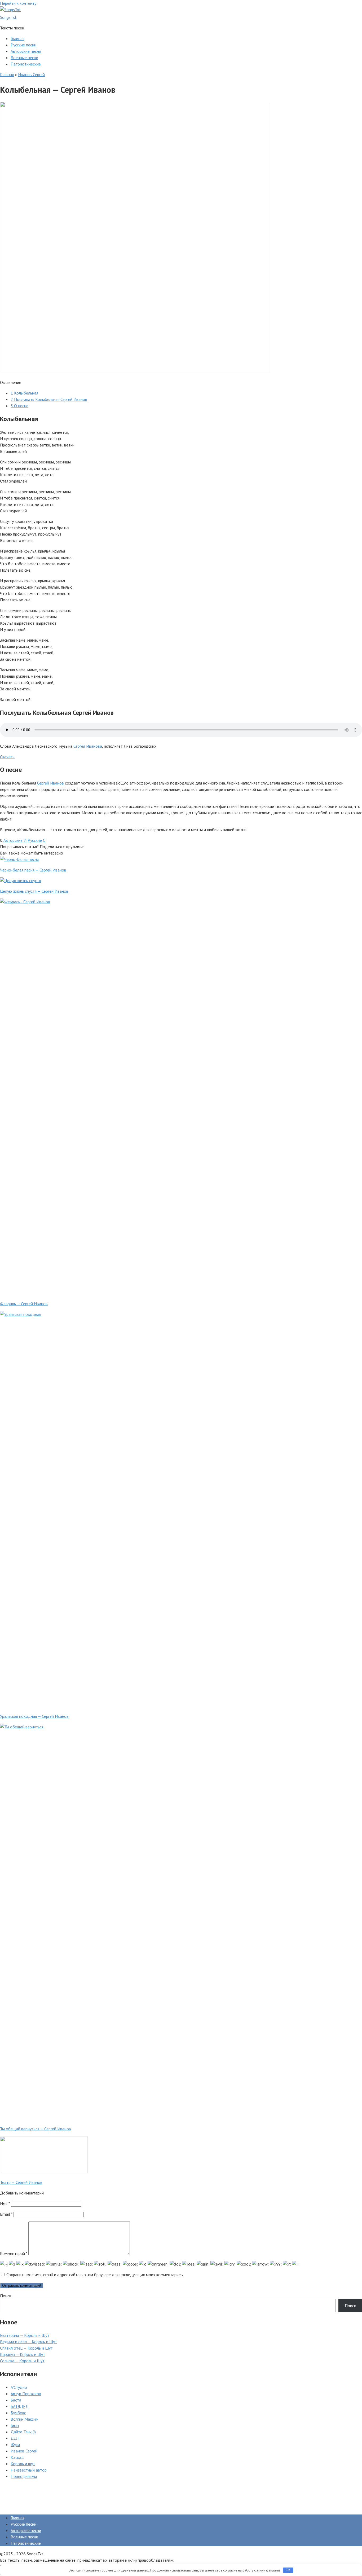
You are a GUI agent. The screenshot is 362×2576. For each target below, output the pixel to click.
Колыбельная (24, 393)
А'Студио (19, 2387)
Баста (16, 2400)
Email (6, 2214)
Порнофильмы (24, 2476)
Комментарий (14, 2253)
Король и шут (23, 2464)
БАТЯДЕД (20, 2406)
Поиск (6, 2296)
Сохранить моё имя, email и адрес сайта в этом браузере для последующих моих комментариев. (95, 2275)
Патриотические (26, 64)
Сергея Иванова (88, 746)
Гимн (15, 2425)
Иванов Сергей (31, 75)
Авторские (13, 840)
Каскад (17, 2457)
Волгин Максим (25, 2419)
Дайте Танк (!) (23, 2432)
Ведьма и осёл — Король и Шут (28, 2342)
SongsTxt (8, 17)
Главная (17, 38)
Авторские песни (26, 51)
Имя (5, 2203)
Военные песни (24, 58)
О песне (19, 406)
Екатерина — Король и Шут (25, 2335)
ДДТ (15, 2438)
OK (288, 2570)
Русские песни (23, 45)
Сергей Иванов (50, 783)
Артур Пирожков (26, 2394)
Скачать (7, 757)
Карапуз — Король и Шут (23, 2354)
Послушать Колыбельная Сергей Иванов (49, 399)
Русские (35, 840)
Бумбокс (18, 2413)
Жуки (15, 2444)
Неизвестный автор (29, 2470)
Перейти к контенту (18, 3)
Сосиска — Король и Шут (22, 2361)
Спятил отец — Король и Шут (26, 2348)
